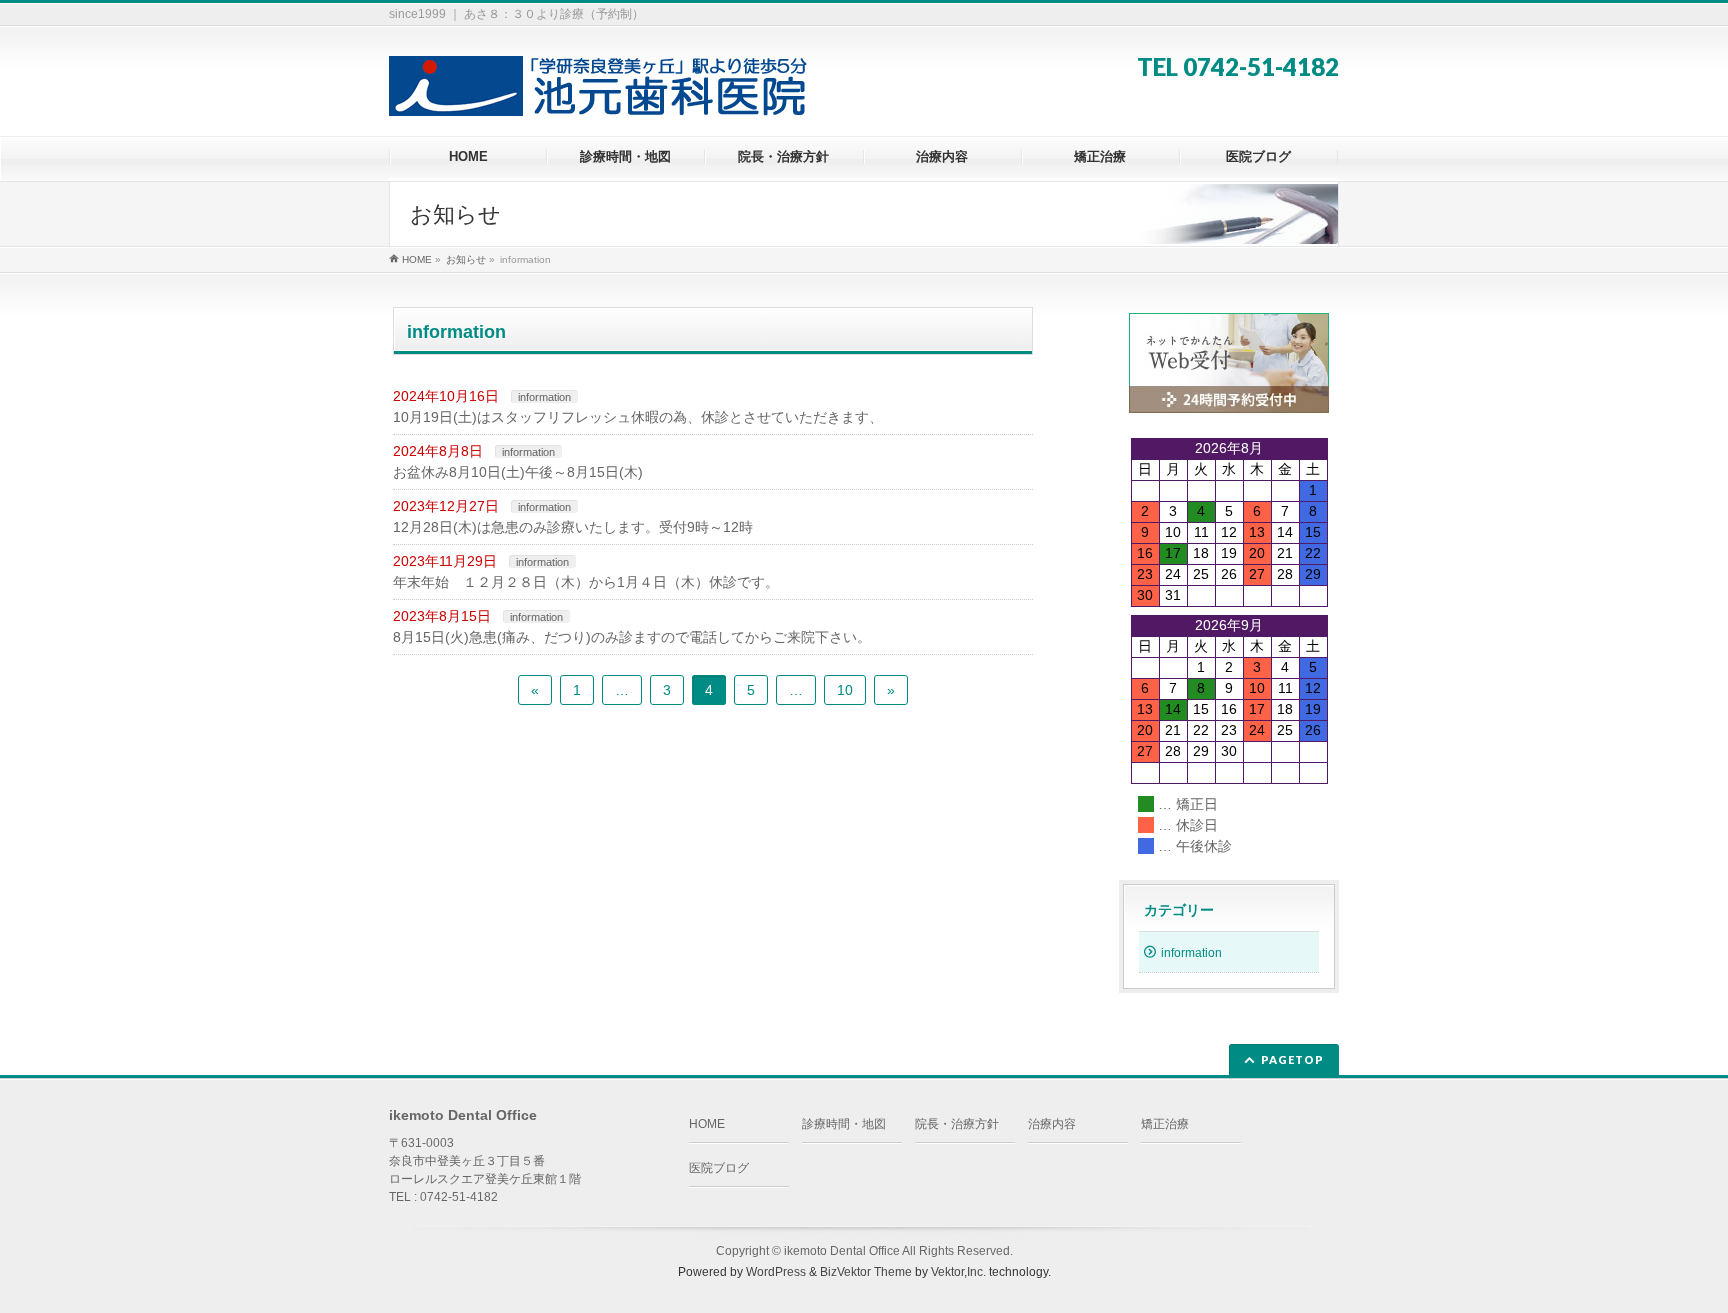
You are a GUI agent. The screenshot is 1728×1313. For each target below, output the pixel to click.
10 (845, 690)
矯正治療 (1165, 1124)
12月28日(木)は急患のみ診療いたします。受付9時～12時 (573, 527)
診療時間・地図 (844, 1124)
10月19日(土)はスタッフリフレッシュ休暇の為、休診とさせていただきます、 (638, 417)
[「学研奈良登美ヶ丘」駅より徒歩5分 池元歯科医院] (600, 93)
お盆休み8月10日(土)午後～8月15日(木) (518, 472)
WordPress (776, 1272)
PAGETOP (1292, 1059)
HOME (707, 1124)
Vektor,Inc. (958, 1272)
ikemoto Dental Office (842, 1251)
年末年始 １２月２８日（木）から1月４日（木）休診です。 (586, 582)
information (544, 397)
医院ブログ (719, 1168)
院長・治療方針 (957, 1124)
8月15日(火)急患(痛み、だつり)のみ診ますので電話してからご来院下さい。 (632, 637)
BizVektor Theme (866, 1272)
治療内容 (1052, 1124)
